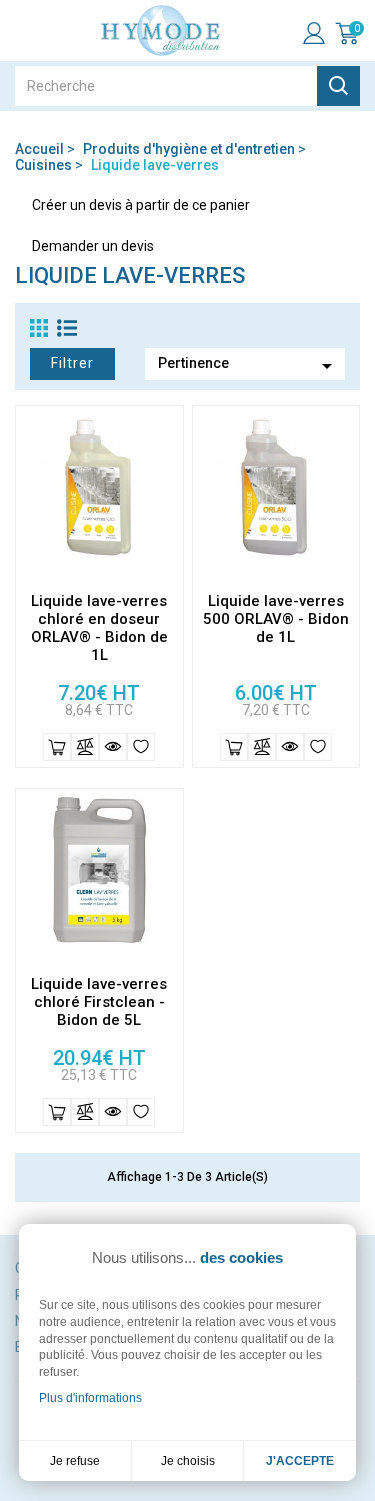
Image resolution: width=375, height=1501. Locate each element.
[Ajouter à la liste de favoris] (141, 747)
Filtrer (72, 363)
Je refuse (75, 1461)
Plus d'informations (90, 1398)
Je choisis (188, 1461)
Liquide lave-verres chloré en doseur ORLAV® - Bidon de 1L (99, 628)
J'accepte (300, 1461)
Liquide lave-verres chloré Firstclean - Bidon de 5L (99, 1002)
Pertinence (248, 366)
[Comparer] (85, 747)
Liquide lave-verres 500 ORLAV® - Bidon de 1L (276, 619)
